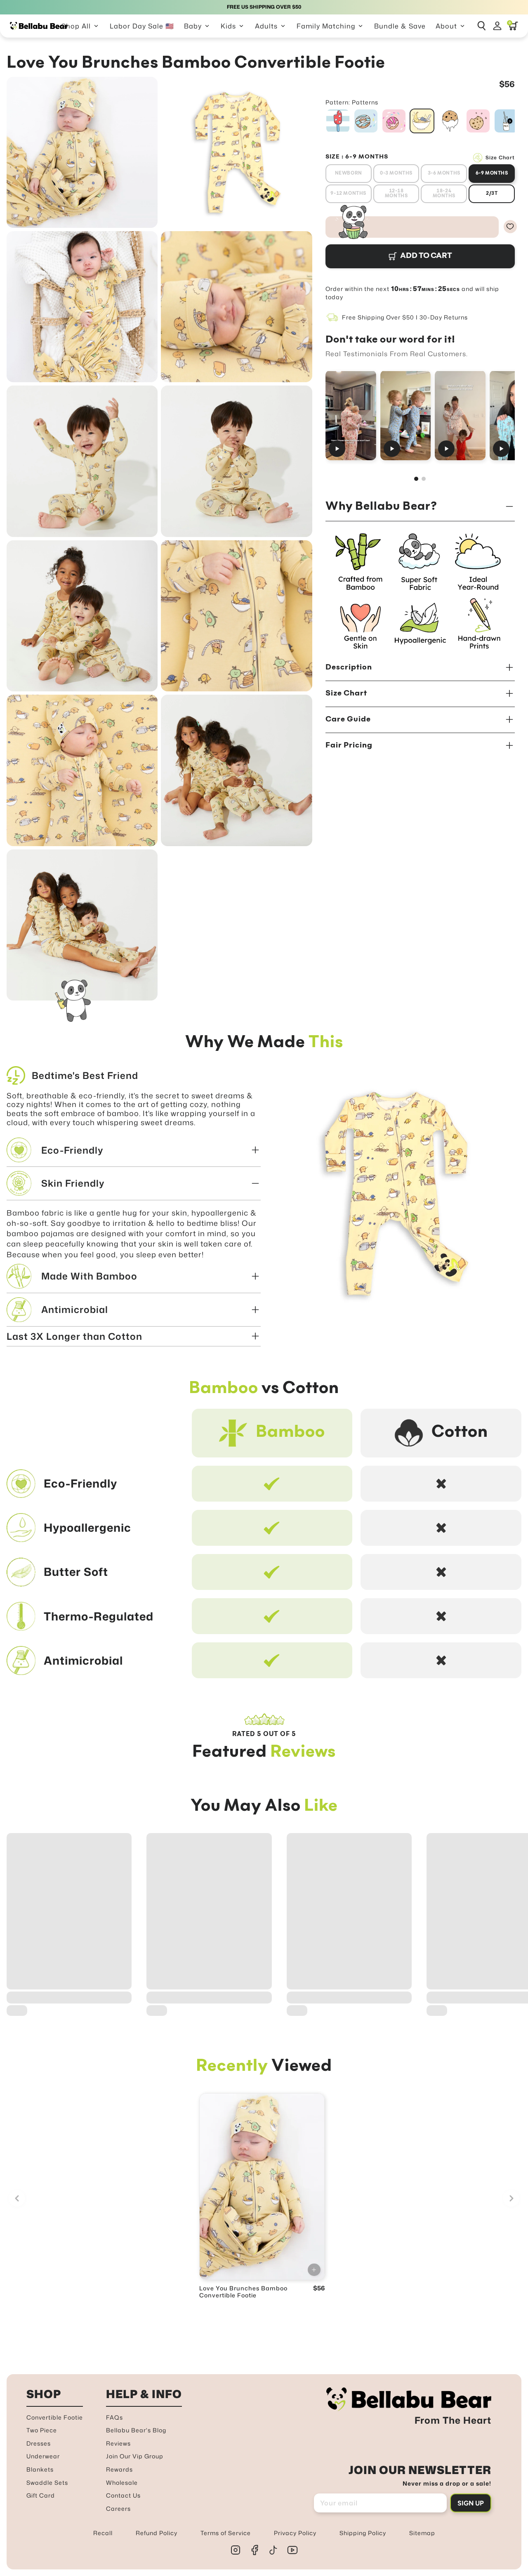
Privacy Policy (295, 2533)
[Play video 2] (405, 415)
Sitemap (422, 2533)
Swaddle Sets (47, 2483)
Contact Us (123, 2495)
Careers (118, 2509)
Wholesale (122, 2483)
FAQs (114, 2417)
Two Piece (42, 2430)
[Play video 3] (460, 415)
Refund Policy (157, 2533)
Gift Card (41, 2495)
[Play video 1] (351, 415)
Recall (103, 2533)
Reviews (118, 2443)
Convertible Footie (55, 2417)
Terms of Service (226, 2533)
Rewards (119, 2469)
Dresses (39, 2443)
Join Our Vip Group (135, 2456)
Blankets (40, 2469)
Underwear (43, 2456)
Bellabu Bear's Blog (136, 2430)
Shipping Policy (363, 2533)
